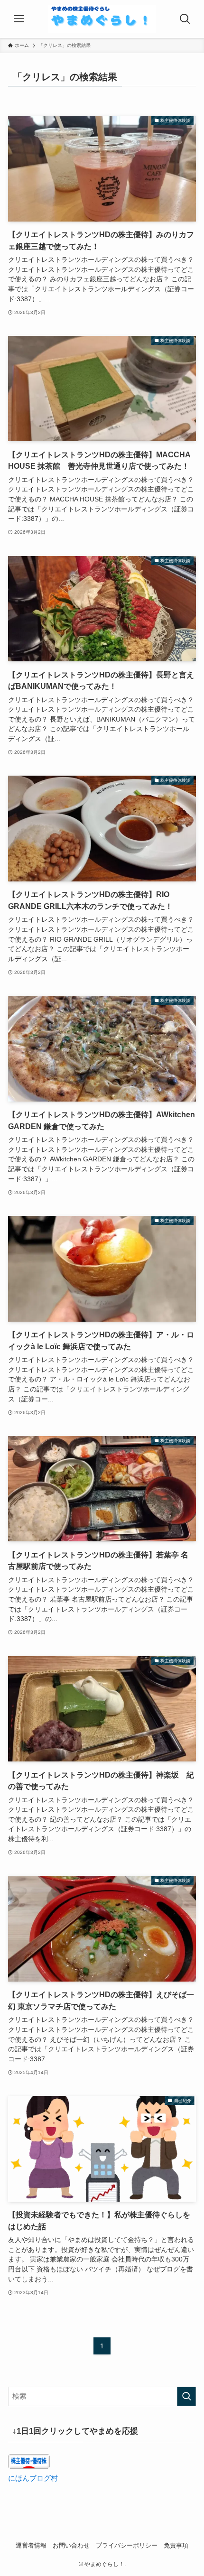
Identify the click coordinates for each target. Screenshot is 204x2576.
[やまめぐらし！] (102, 19)
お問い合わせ (71, 2545)
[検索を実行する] (186, 2396)
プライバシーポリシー (127, 2545)
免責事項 (176, 2545)
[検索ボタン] (185, 19)
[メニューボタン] (19, 19)
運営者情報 (31, 2545)
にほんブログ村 (33, 2478)
